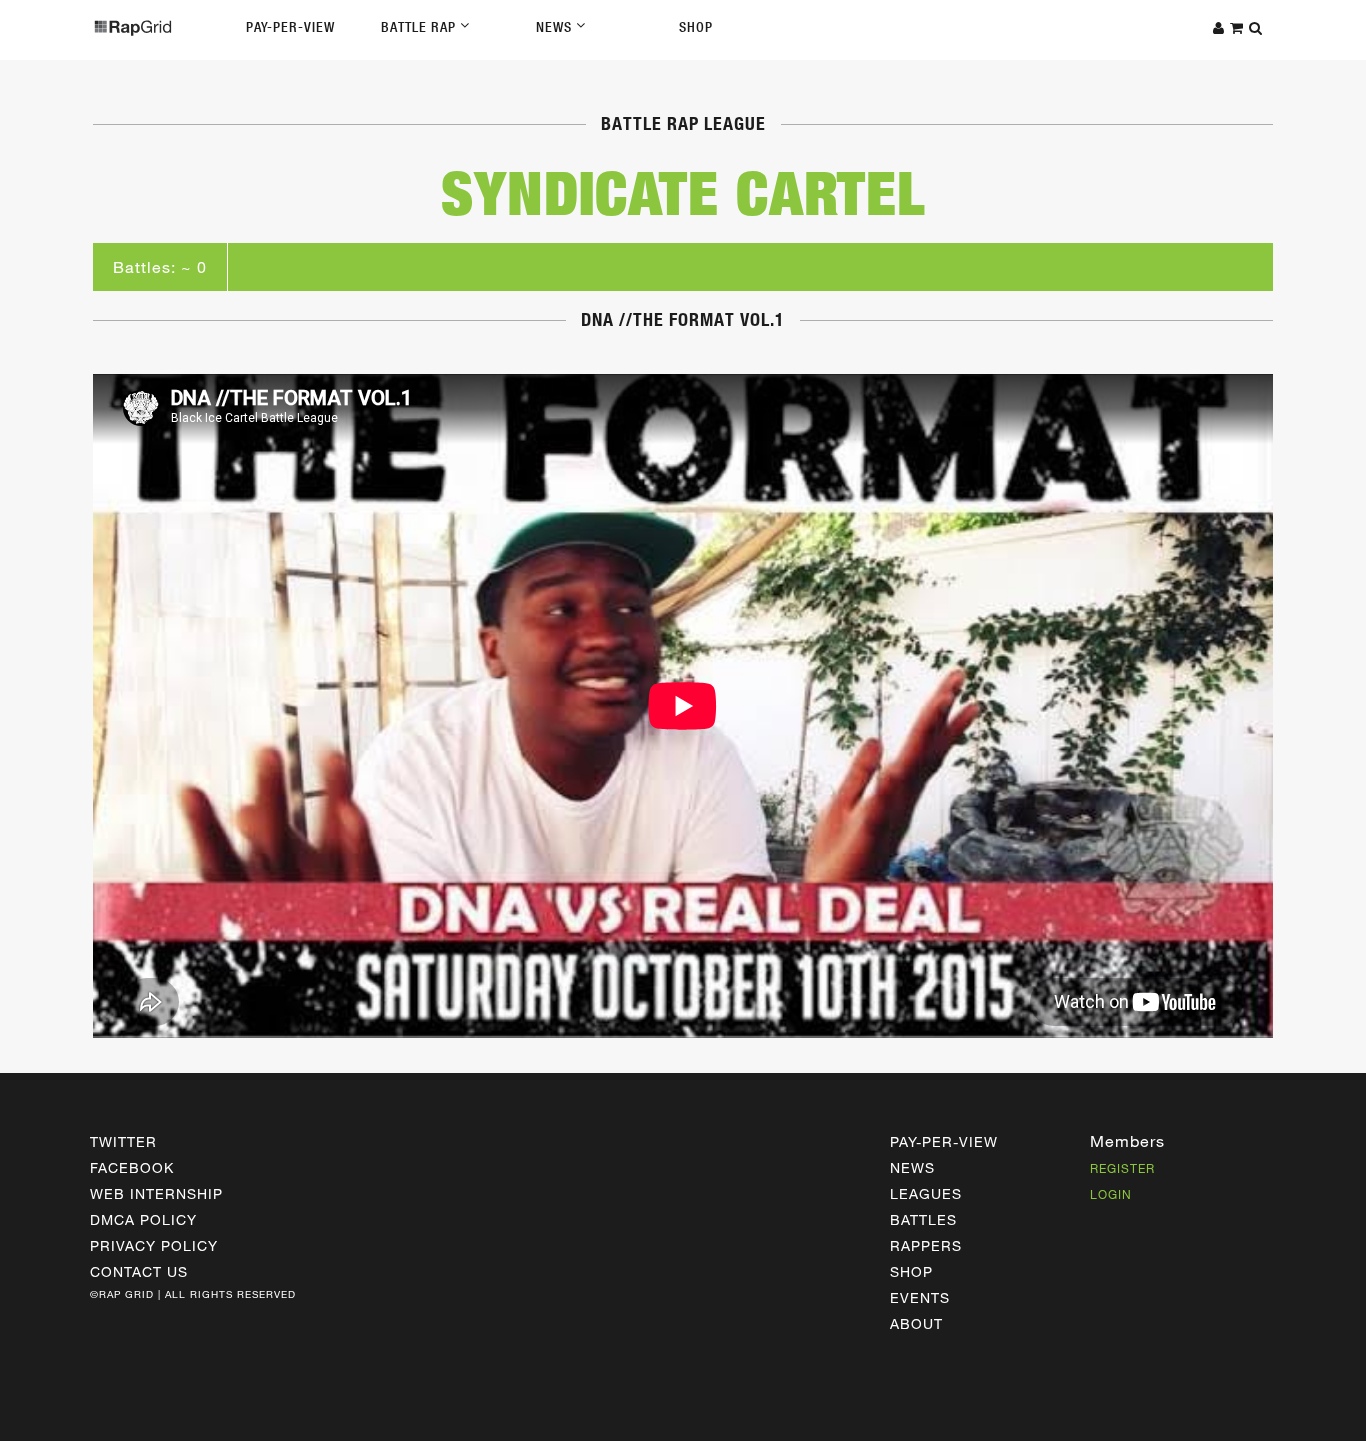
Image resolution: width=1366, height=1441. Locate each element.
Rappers (926, 1245)
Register (1122, 1168)
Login (1111, 1194)
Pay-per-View (944, 1141)
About (916, 1323)
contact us (139, 1271)
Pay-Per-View (290, 27)
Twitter (123, 1141)
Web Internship (156, 1193)
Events (920, 1297)
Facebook (132, 1167)
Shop (696, 27)
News (556, 27)
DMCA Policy (143, 1219)
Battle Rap (420, 27)
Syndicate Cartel (683, 192)
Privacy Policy (154, 1245)
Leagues (926, 1193)
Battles (923, 1219)
